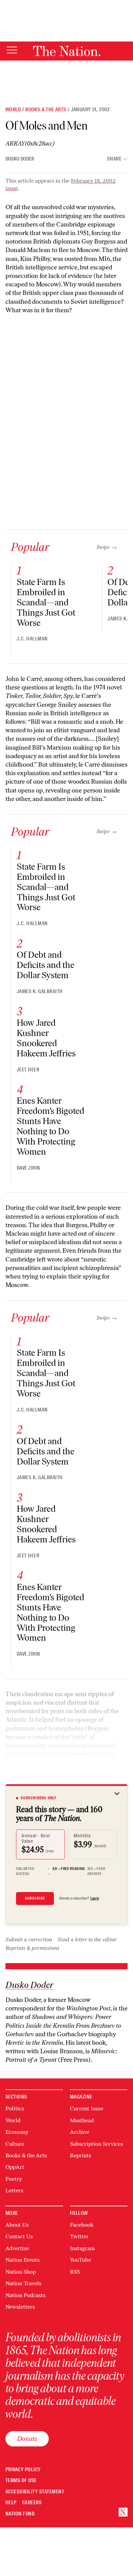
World (13, 110)
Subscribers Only (39, 1798)
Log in (95, 1898)
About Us (17, 2225)
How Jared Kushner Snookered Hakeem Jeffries (46, 1038)
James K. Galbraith (40, 991)
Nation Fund (20, 2514)
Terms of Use (21, 2481)
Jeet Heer (28, 1070)
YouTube (80, 2260)
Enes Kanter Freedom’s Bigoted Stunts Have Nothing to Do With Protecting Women (50, 1126)
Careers (32, 2503)
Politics (15, 2109)
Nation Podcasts (25, 2295)
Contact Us (19, 2236)
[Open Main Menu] (12, 51)
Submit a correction (29, 1939)
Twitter (79, 2236)
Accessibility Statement (35, 2492)
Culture (15, 2144)
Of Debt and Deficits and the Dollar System (46, 965)
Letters (14, 2190)
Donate (27, 2439)
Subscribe (35, 1898)
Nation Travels (23, 2283)
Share (114, 159)
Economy (17, 2132)
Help (11, 2503)
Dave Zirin (28, 1168)
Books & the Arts (46, 110)
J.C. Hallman (32, 639)
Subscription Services (97, 2144)
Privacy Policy (23, 2470)
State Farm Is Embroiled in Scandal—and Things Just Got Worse (46, 602)
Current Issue (87, 2109)
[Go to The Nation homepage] (67, 51)
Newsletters (20, 2307)
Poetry (14, 2179)
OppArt (15, 2167)
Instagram (82, 2248)
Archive (80, 2132)
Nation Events (23, 2260)
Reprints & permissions (32, 1948)
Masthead (82, 2120)
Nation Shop (21, 2272)
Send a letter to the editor (87, 1939)
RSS (75, 2272)
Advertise (17, 2248)
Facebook (82, 2225)
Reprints (80, 2155)
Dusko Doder (20, 159)
